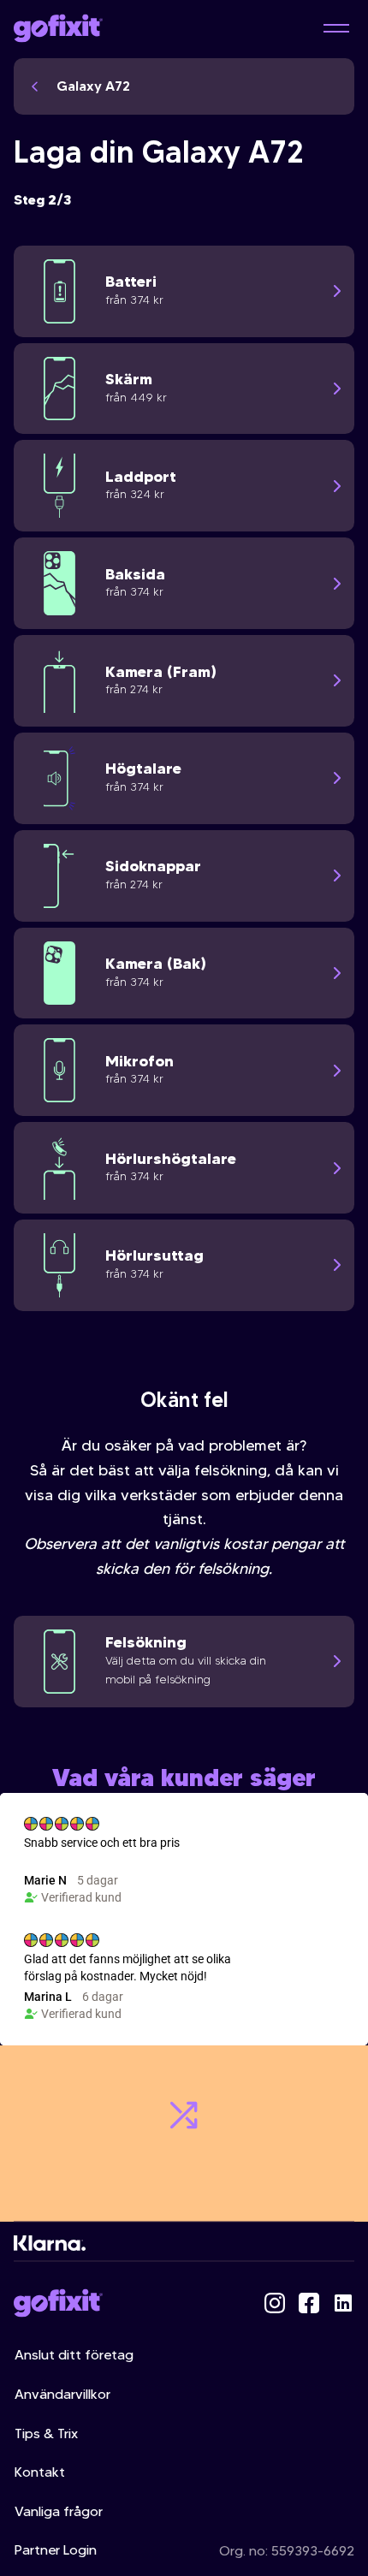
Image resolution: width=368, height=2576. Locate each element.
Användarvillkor (62, 2394)
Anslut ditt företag (74, 2355)
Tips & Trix (46, 2434)
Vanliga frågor (59, 2511)
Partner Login (56, 2550)
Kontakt (40, 2472)
